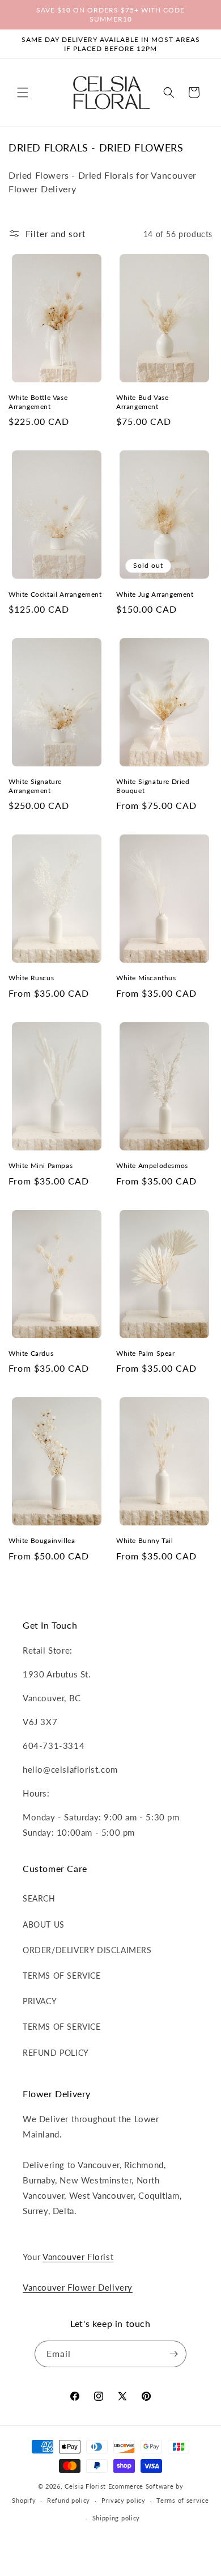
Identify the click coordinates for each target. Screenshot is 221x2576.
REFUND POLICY (56, 2053)
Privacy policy (124, 2500)
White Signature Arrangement (35, 786)
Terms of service (182, 2500)
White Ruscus (31, 978)
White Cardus (31, 1353)
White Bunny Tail (145, 1540)
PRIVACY (40, 2001)
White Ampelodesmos (152, 1165)
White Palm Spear (146, 1353)
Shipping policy (116, 2518)
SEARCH (39, 1898)
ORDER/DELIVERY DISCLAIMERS (87, 1950)
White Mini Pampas (41, 1165)
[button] (23, 92)
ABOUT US (44, 1924)
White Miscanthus (146, 978)
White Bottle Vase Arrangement (38, 402)
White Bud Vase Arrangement (142, 402)
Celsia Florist (85, 2486)
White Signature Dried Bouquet (153, 786)
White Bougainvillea (42, 1540)
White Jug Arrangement (155, 594)
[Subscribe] (173, 2354)
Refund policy (69, 2500)
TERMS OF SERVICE (62, 1976)
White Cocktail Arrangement (55, 594)
